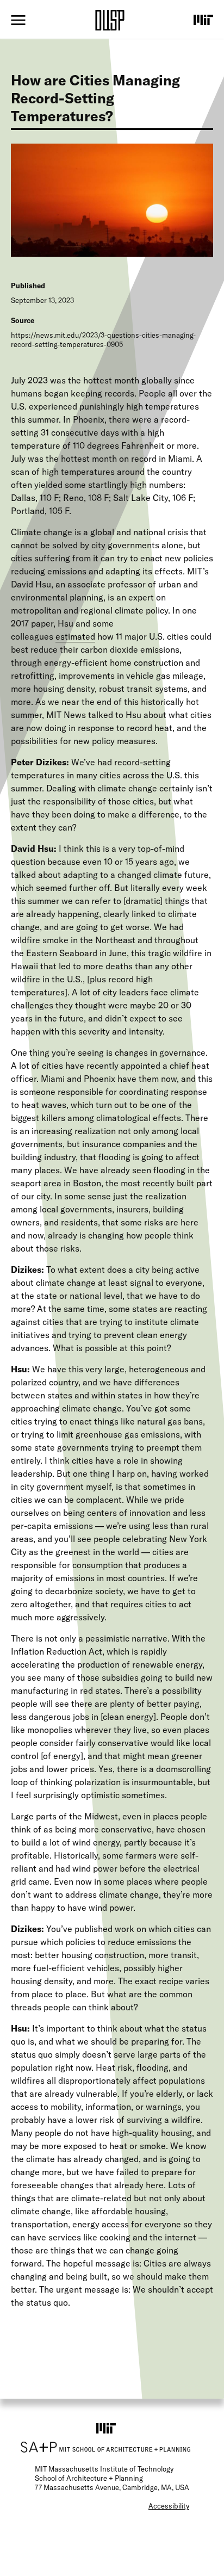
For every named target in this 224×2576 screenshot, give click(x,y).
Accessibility (169, 2506)
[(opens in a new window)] (203, 20)
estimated (75, 636)
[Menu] (18, 20)
